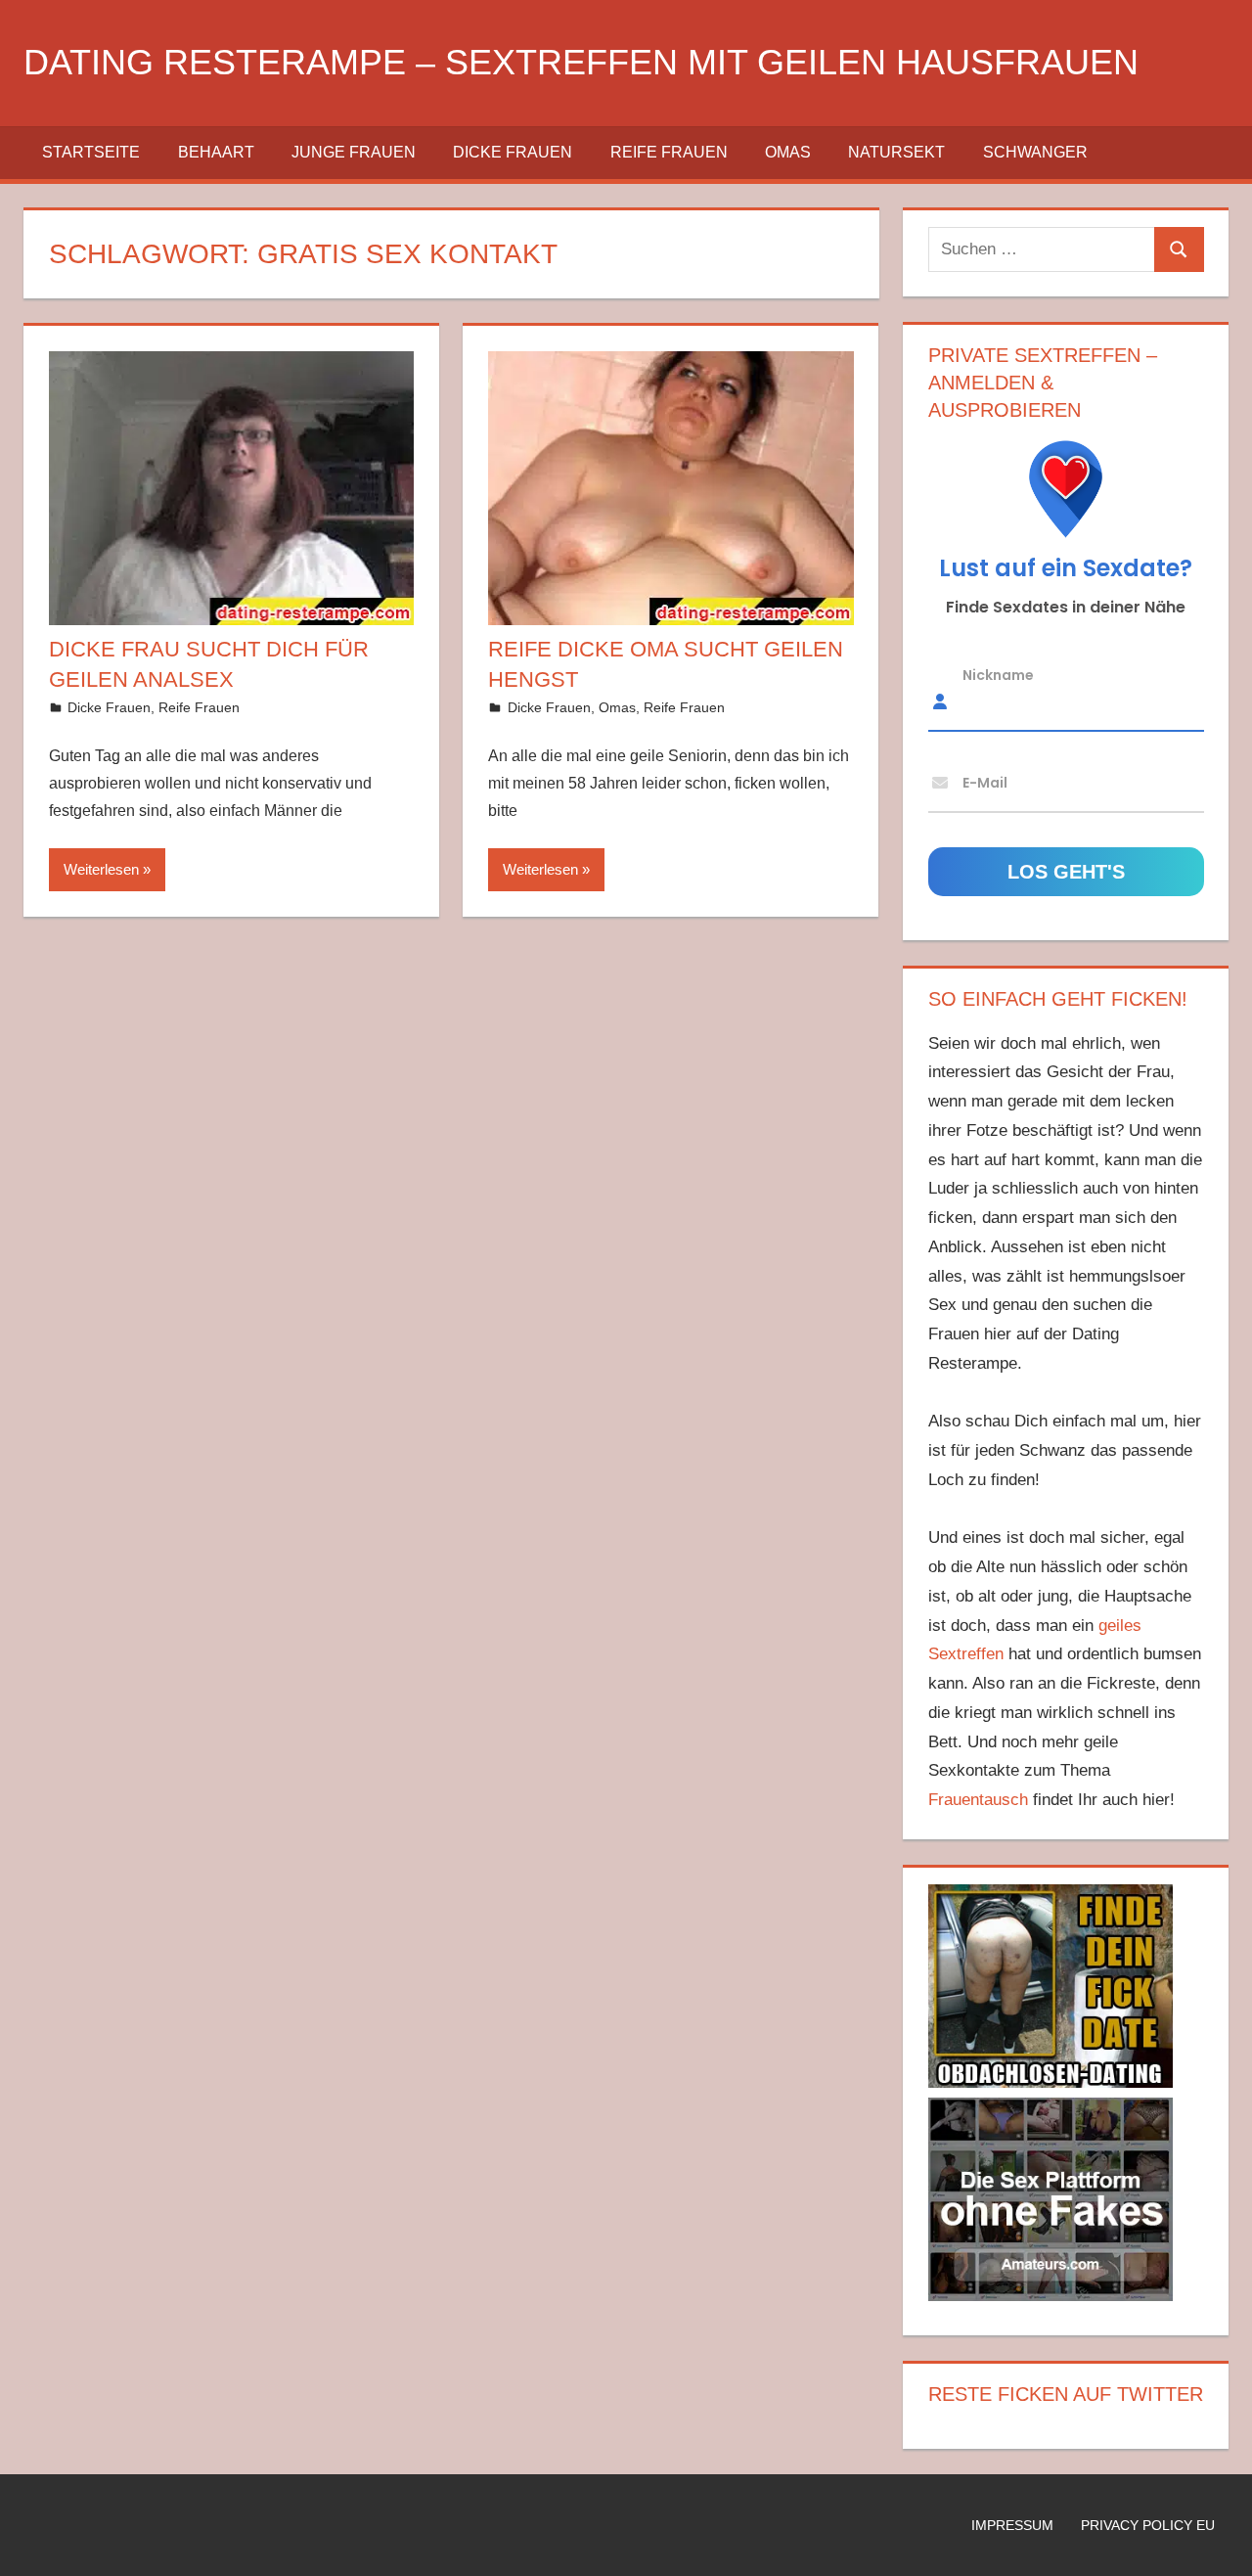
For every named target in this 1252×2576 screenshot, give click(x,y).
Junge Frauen (354, 152)
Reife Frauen (669, 152)
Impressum (1012, 2525)
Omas (788, 152)
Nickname (998, 674)
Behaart (216, 152)
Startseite (91, 152)
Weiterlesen (101, 869)
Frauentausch (978, 1800)
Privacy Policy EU (1148, 2525)
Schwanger (1035, 152)
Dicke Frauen (513, 152)
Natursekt (896, 152)
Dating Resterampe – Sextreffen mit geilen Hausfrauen (581, 62)
